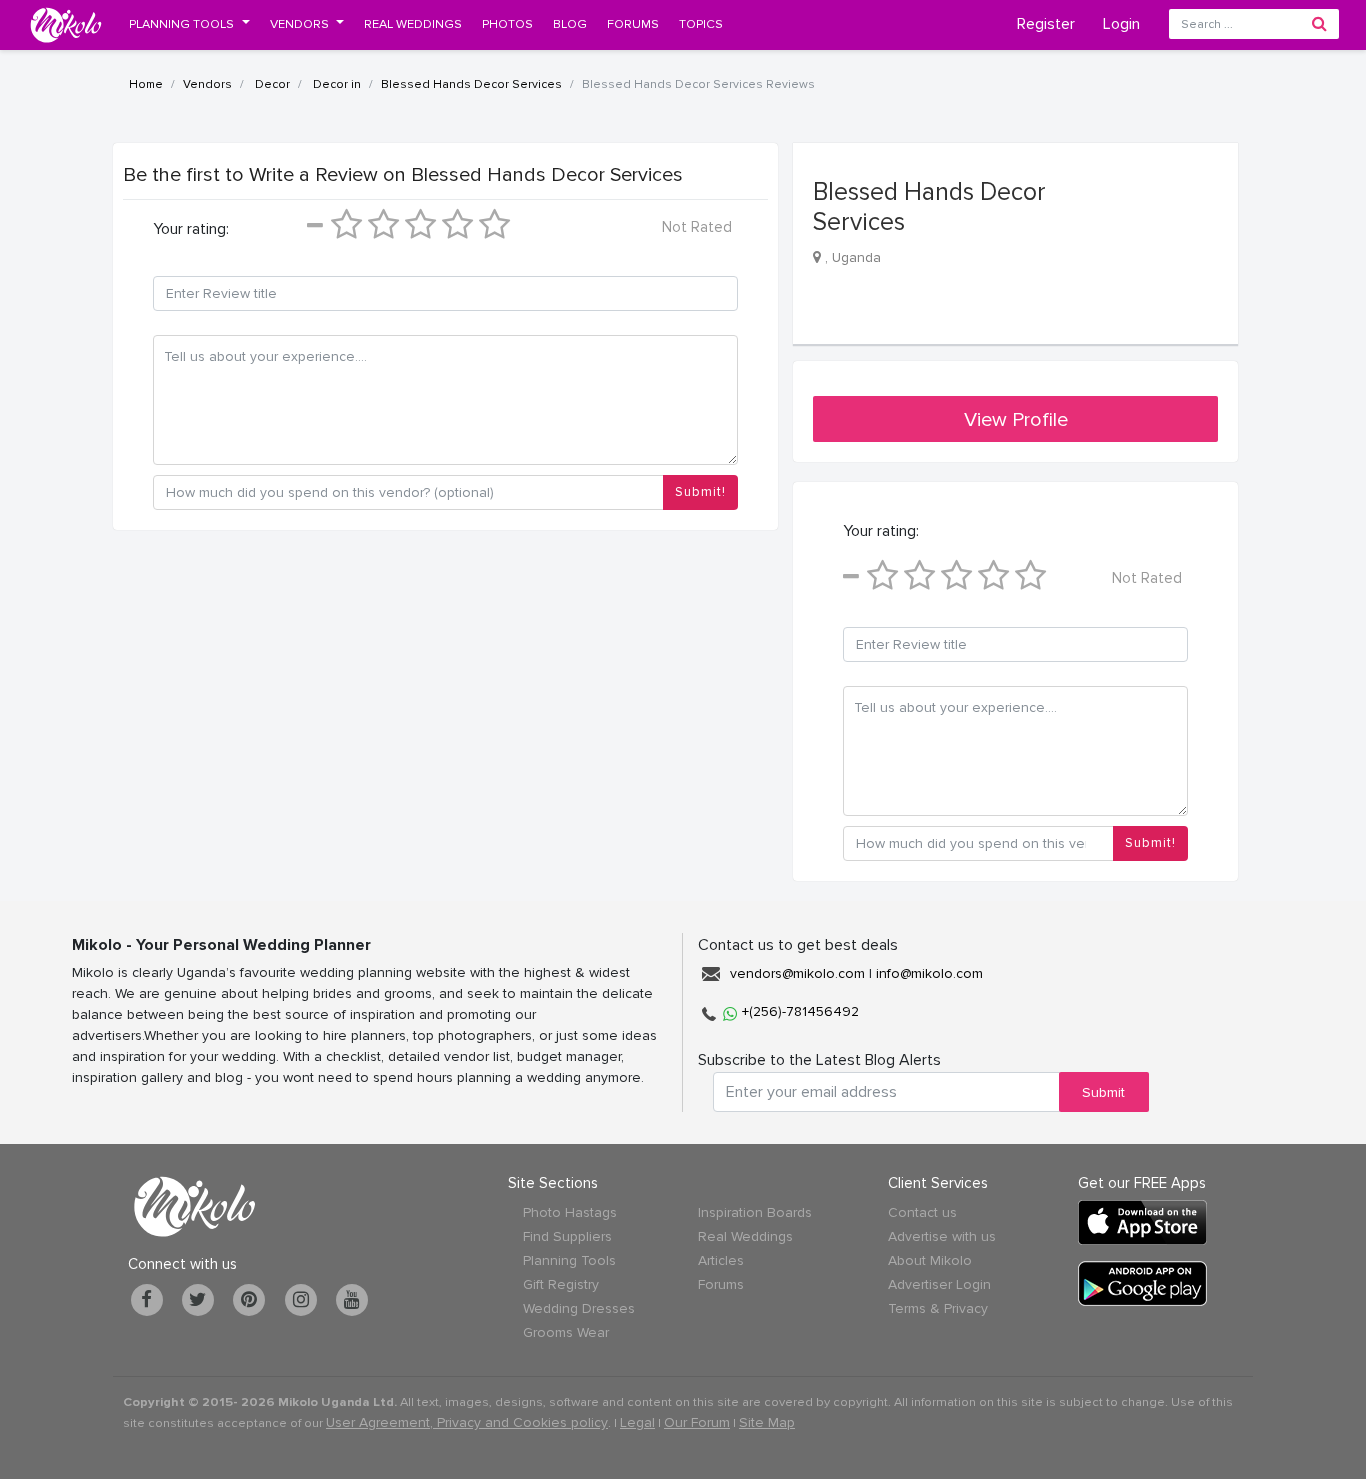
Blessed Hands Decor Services (471, 84)
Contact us (922, 1212)
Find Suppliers (567, 1236)
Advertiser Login (939, 1284)
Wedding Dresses (579, 1308)
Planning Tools (569, 1260)
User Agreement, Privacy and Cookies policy (467, 1422)
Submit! (700, 492)
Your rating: (191, 229)
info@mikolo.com (929, 973)
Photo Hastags (570, 1212)
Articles (721, 1260)
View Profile (1016, 420)
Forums (721, 1284)
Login (1121, 24)
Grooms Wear (566, 1332)
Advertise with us (942, 1236)
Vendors (207, 84)
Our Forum (697, 1422)
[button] (189, 24)
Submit (1103, 1092)
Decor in (335, 84)
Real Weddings (745, 1236)
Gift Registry (561, 1284)
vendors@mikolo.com (797, 973)
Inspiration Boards (755, 1212)
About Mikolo (930, 1260)
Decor (271, 84)
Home (146, 84)
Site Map (767, 1422)
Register (1046, 24)
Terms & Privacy (938, 1308)
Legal (637, 1422)
